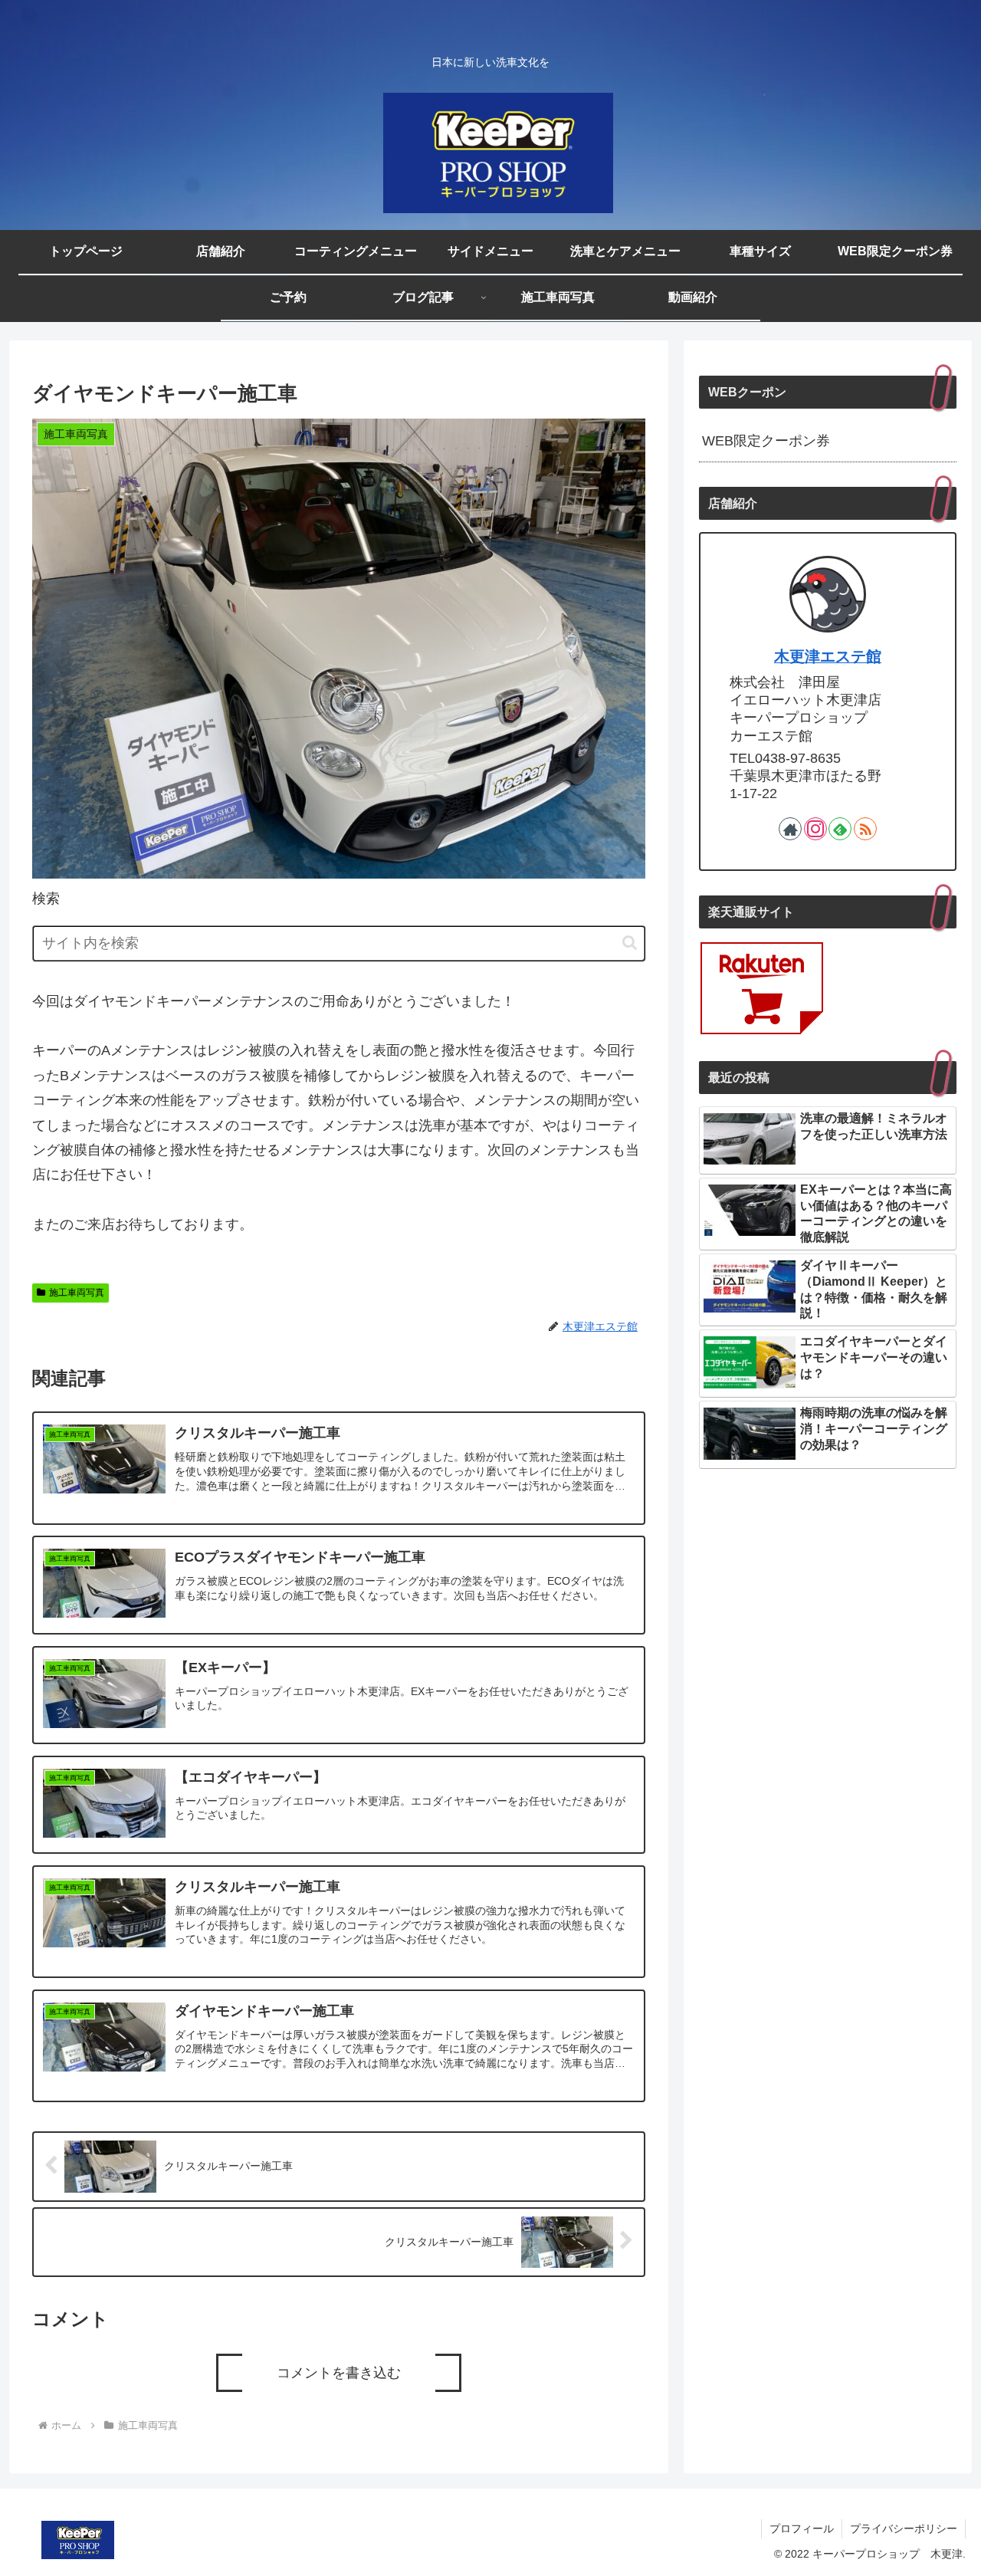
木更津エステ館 (828, 656)
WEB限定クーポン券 (766, 441)
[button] (630, 943)
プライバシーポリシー (904, 2528)
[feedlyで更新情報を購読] (840, 829)
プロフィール (802, 2528)
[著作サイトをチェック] (790, 829)
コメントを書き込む (339, 2373)
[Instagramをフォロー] (815, 829)
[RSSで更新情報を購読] (865, 829)
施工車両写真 (77, 1293)
